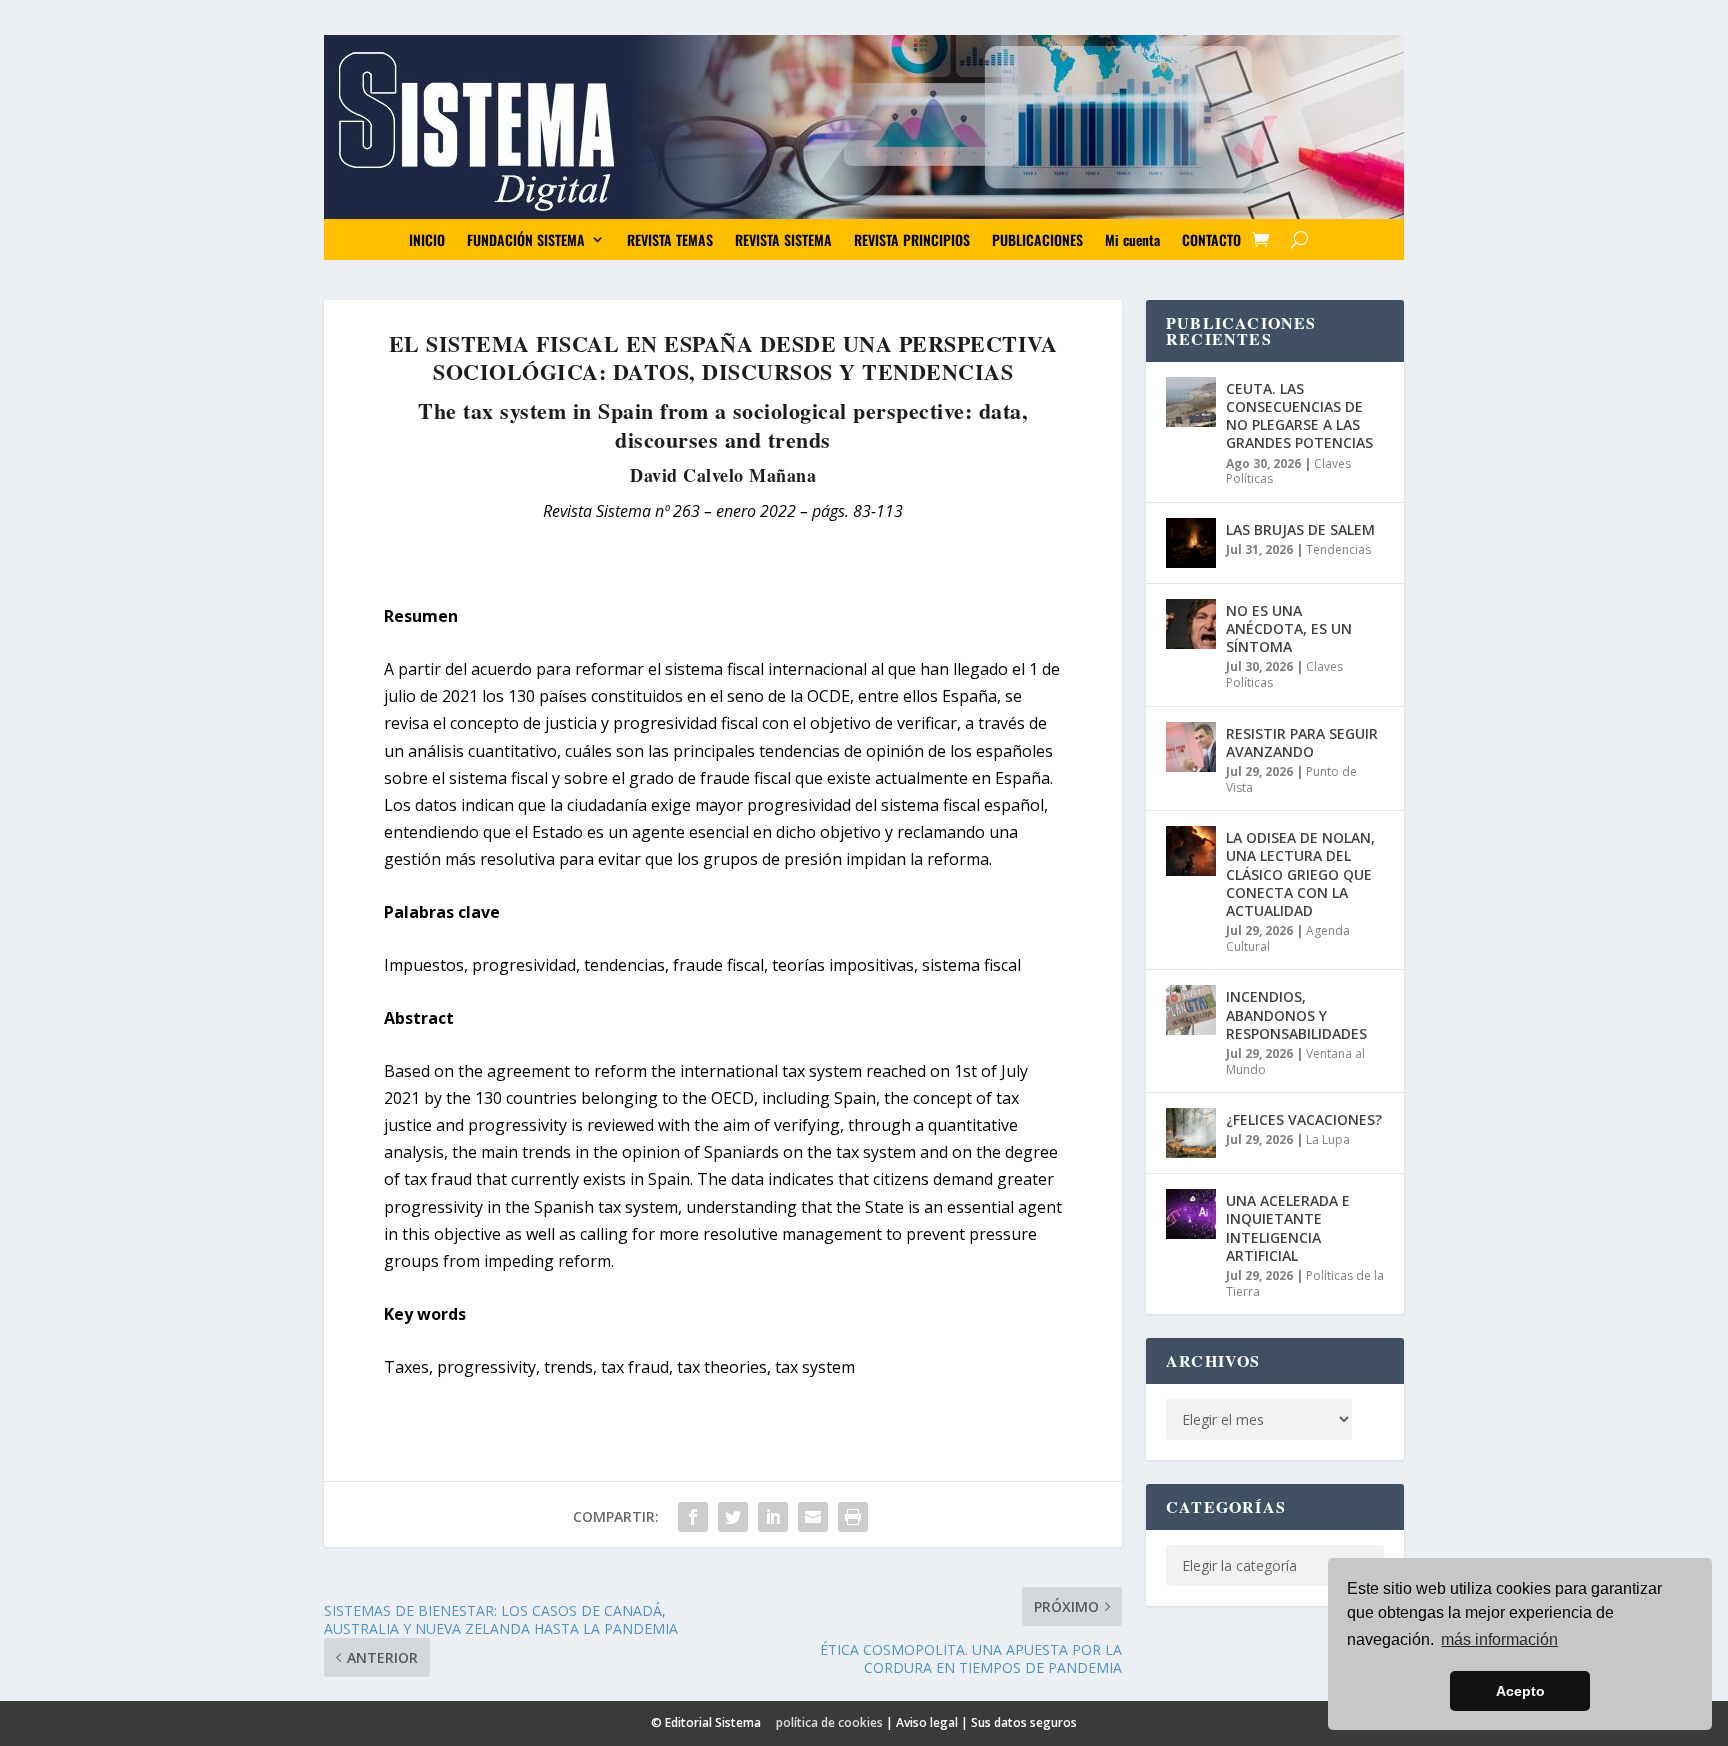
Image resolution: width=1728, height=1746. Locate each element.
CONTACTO (1211, 239)
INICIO (427, 239)
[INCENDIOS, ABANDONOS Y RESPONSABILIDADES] (1191, 1010)
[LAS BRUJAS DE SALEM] (1191, 543)
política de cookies (829, 1722)
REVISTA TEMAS (670, 239)
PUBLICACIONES (1037, 239)
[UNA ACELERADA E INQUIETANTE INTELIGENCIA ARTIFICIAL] (1191, 1214)
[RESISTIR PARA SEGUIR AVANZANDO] (1191, 747)
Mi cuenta (1132, 239)
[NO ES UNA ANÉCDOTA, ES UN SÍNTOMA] (1191, 624)
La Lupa (1328, 1139)
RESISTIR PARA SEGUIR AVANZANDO (1302, 742)
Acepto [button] (1520, 1691)
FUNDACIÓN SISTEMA (526, 239)
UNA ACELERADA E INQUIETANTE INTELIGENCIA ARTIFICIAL (1288, 1228)
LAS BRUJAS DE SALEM (1300, 529)
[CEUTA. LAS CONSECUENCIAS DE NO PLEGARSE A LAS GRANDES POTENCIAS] (1191, 402)
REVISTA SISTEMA (783, 239)
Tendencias (1338, 549)
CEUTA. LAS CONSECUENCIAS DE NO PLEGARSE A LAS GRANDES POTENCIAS (1299, 416)
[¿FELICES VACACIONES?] (1191, 1133)
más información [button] (1499, 1639)
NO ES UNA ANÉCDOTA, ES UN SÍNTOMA (1289, 628)
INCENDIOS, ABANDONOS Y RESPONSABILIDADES (1296, 1014)
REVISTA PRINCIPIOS (912, 239)
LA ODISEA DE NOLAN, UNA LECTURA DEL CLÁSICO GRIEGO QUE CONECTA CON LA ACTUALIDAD (1300, 874)
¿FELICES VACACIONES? (1304, 1119)
